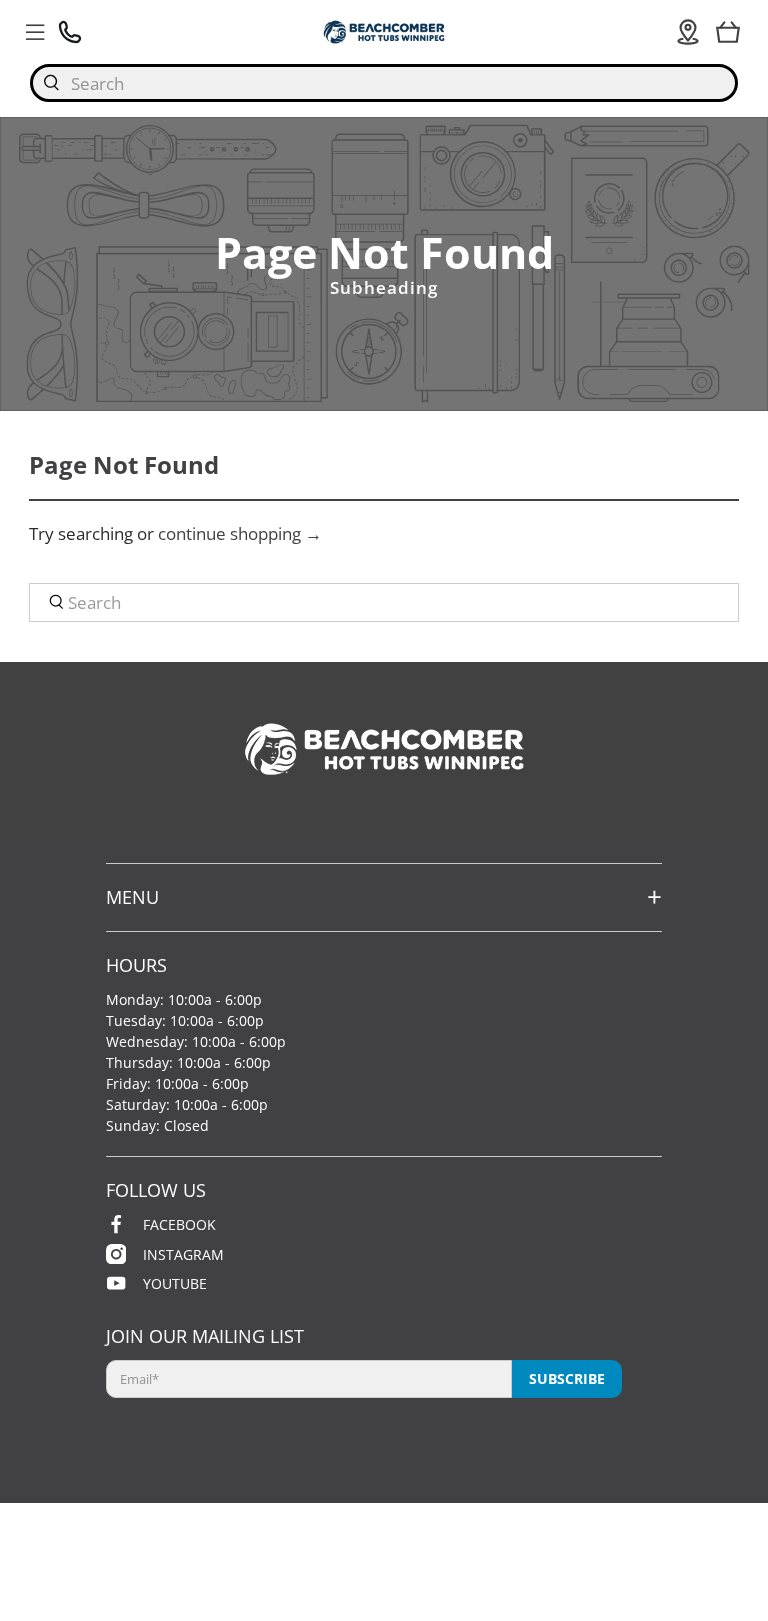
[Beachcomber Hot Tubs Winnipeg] (384, 31)
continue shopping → (240, 533)
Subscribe (567, 1378)
